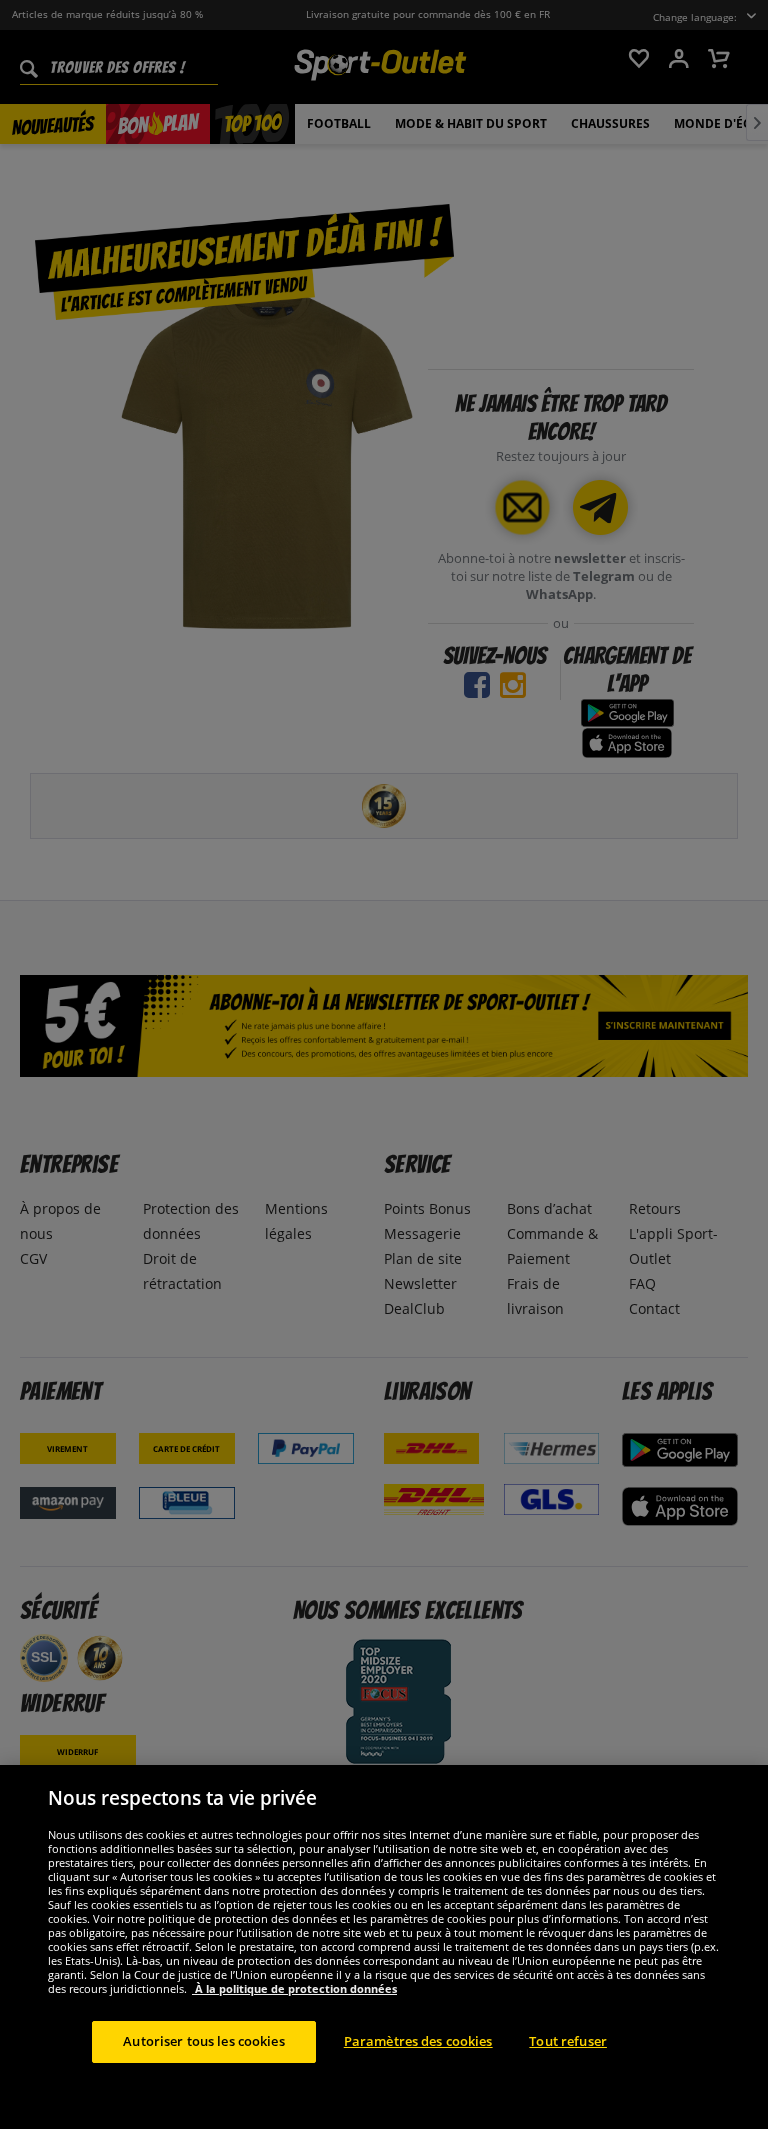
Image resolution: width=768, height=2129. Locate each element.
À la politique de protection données (294, 1988)
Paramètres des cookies (418, 2041)
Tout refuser (568, 2041)
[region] (384, 1947)
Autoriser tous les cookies (203, 2041)
